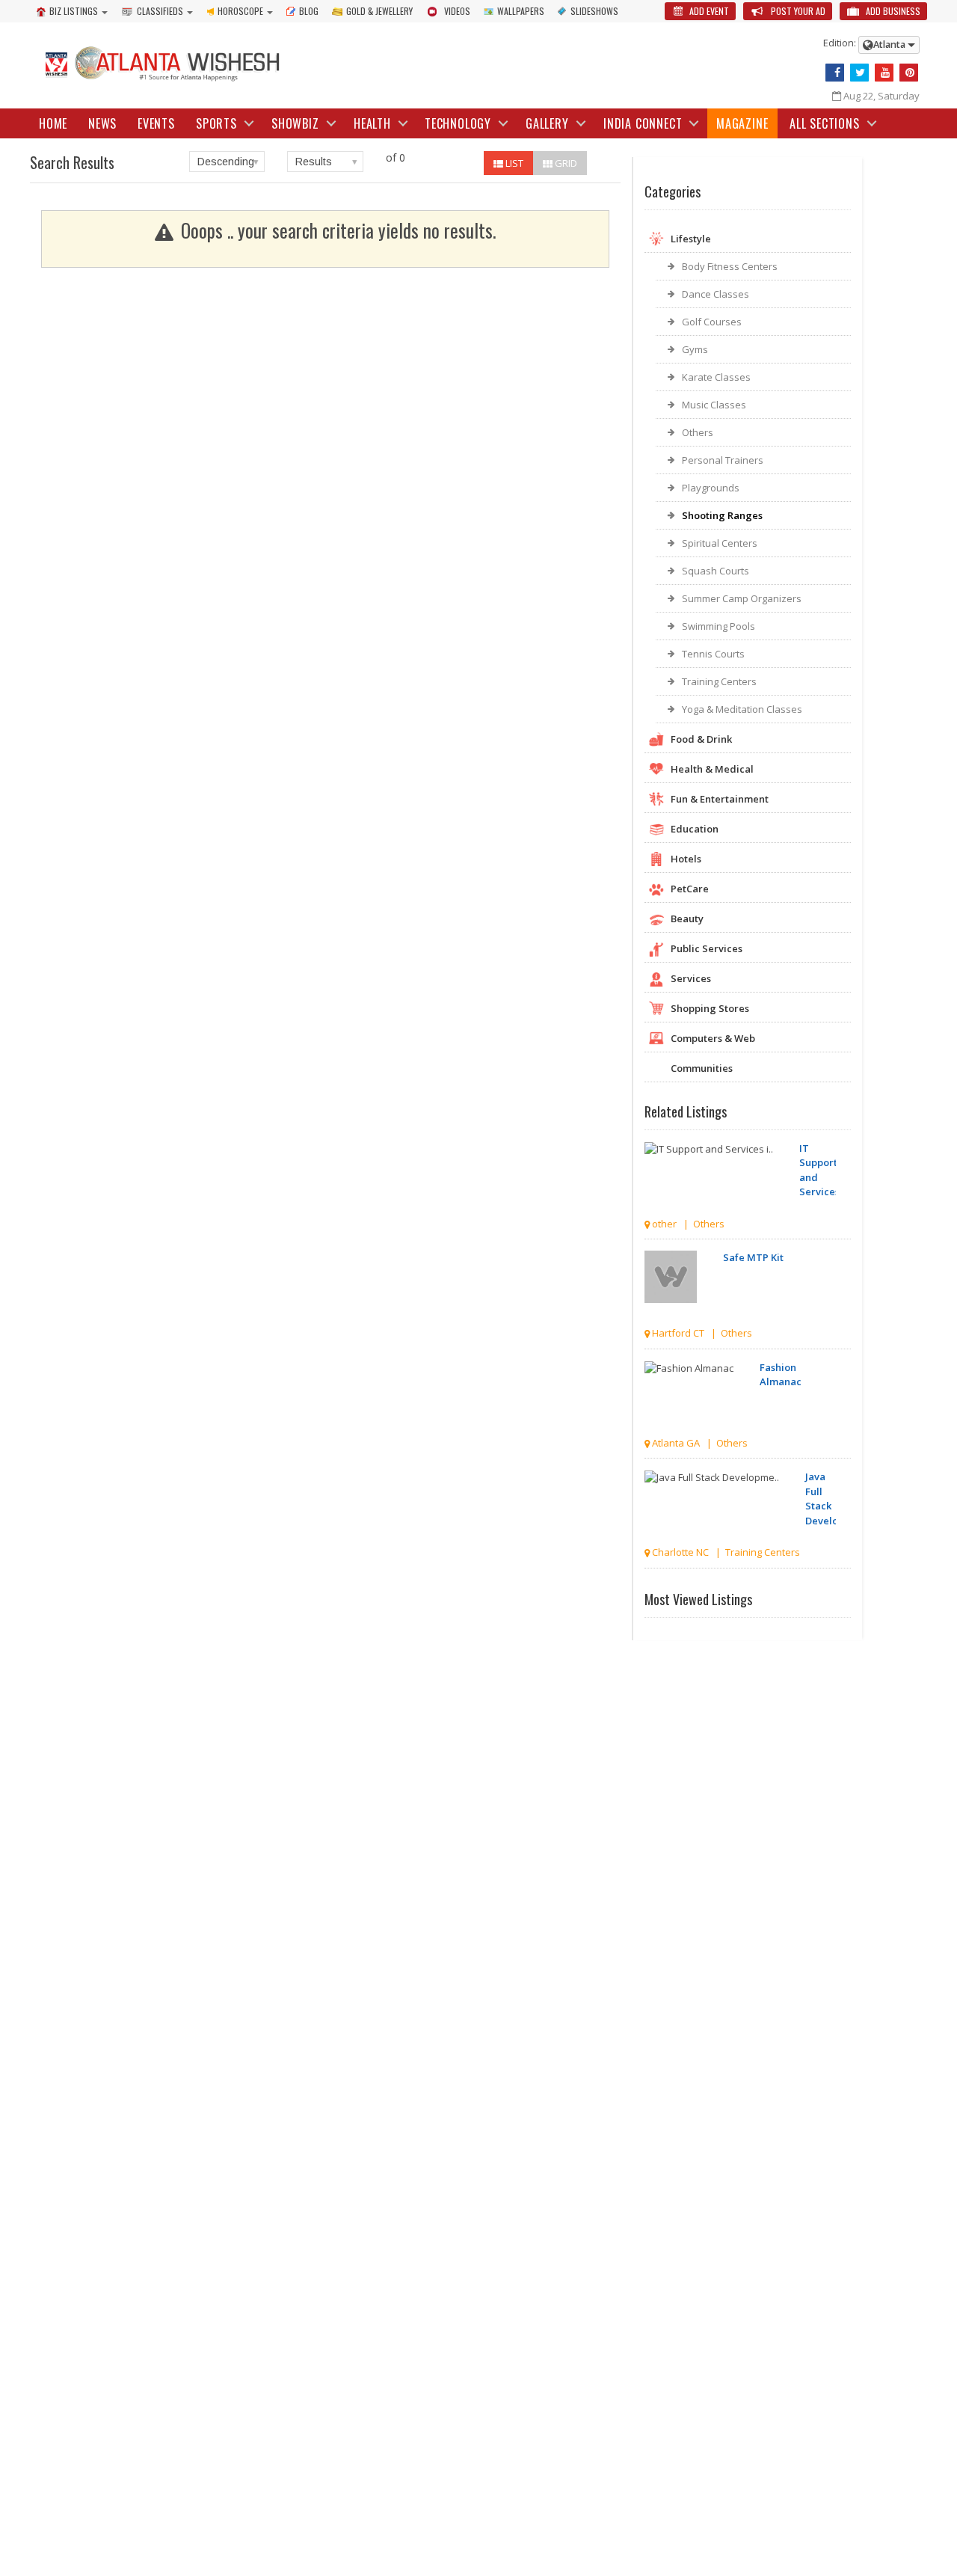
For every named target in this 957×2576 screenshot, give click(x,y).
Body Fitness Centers (730, 266)
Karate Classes (716, 377)
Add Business (892, 11)
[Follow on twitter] (859, 73)
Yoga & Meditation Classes (742, 709)
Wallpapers (521, 11)
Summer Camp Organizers (742, 598)
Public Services (707, 948)
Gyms (695, 349)
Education (695, 829)
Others (698, 432)
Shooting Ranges (722, 515)
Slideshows (594, 11)
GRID (565, 163)
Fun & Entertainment (720, 799)
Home (53, 123)
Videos (457, 11)
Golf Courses (712, 322)
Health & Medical (712, 769)
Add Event (708, 11)
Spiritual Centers (720, 543)
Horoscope (240, 11)
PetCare (690, 889)
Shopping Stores (710, 1008)
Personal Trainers (723, 460)
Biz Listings (74, 11)
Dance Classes (716, 294)
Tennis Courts (713, 654)
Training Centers (719, 681)
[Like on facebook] (835, 73)
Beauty (687, 919)
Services (691, 978)
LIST (513, 163)
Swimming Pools (718, 626)
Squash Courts (716, 571)
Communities (702, 1068)
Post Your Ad (797, 11)
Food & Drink (701, 739)
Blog (309, 11)
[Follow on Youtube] (884, 73)
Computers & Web (713, 1038)
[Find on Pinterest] (909, 73)
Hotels (686, 859)
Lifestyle (691, 239)
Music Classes (714, 405)
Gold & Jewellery (379, 11)
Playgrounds (711, 488)
